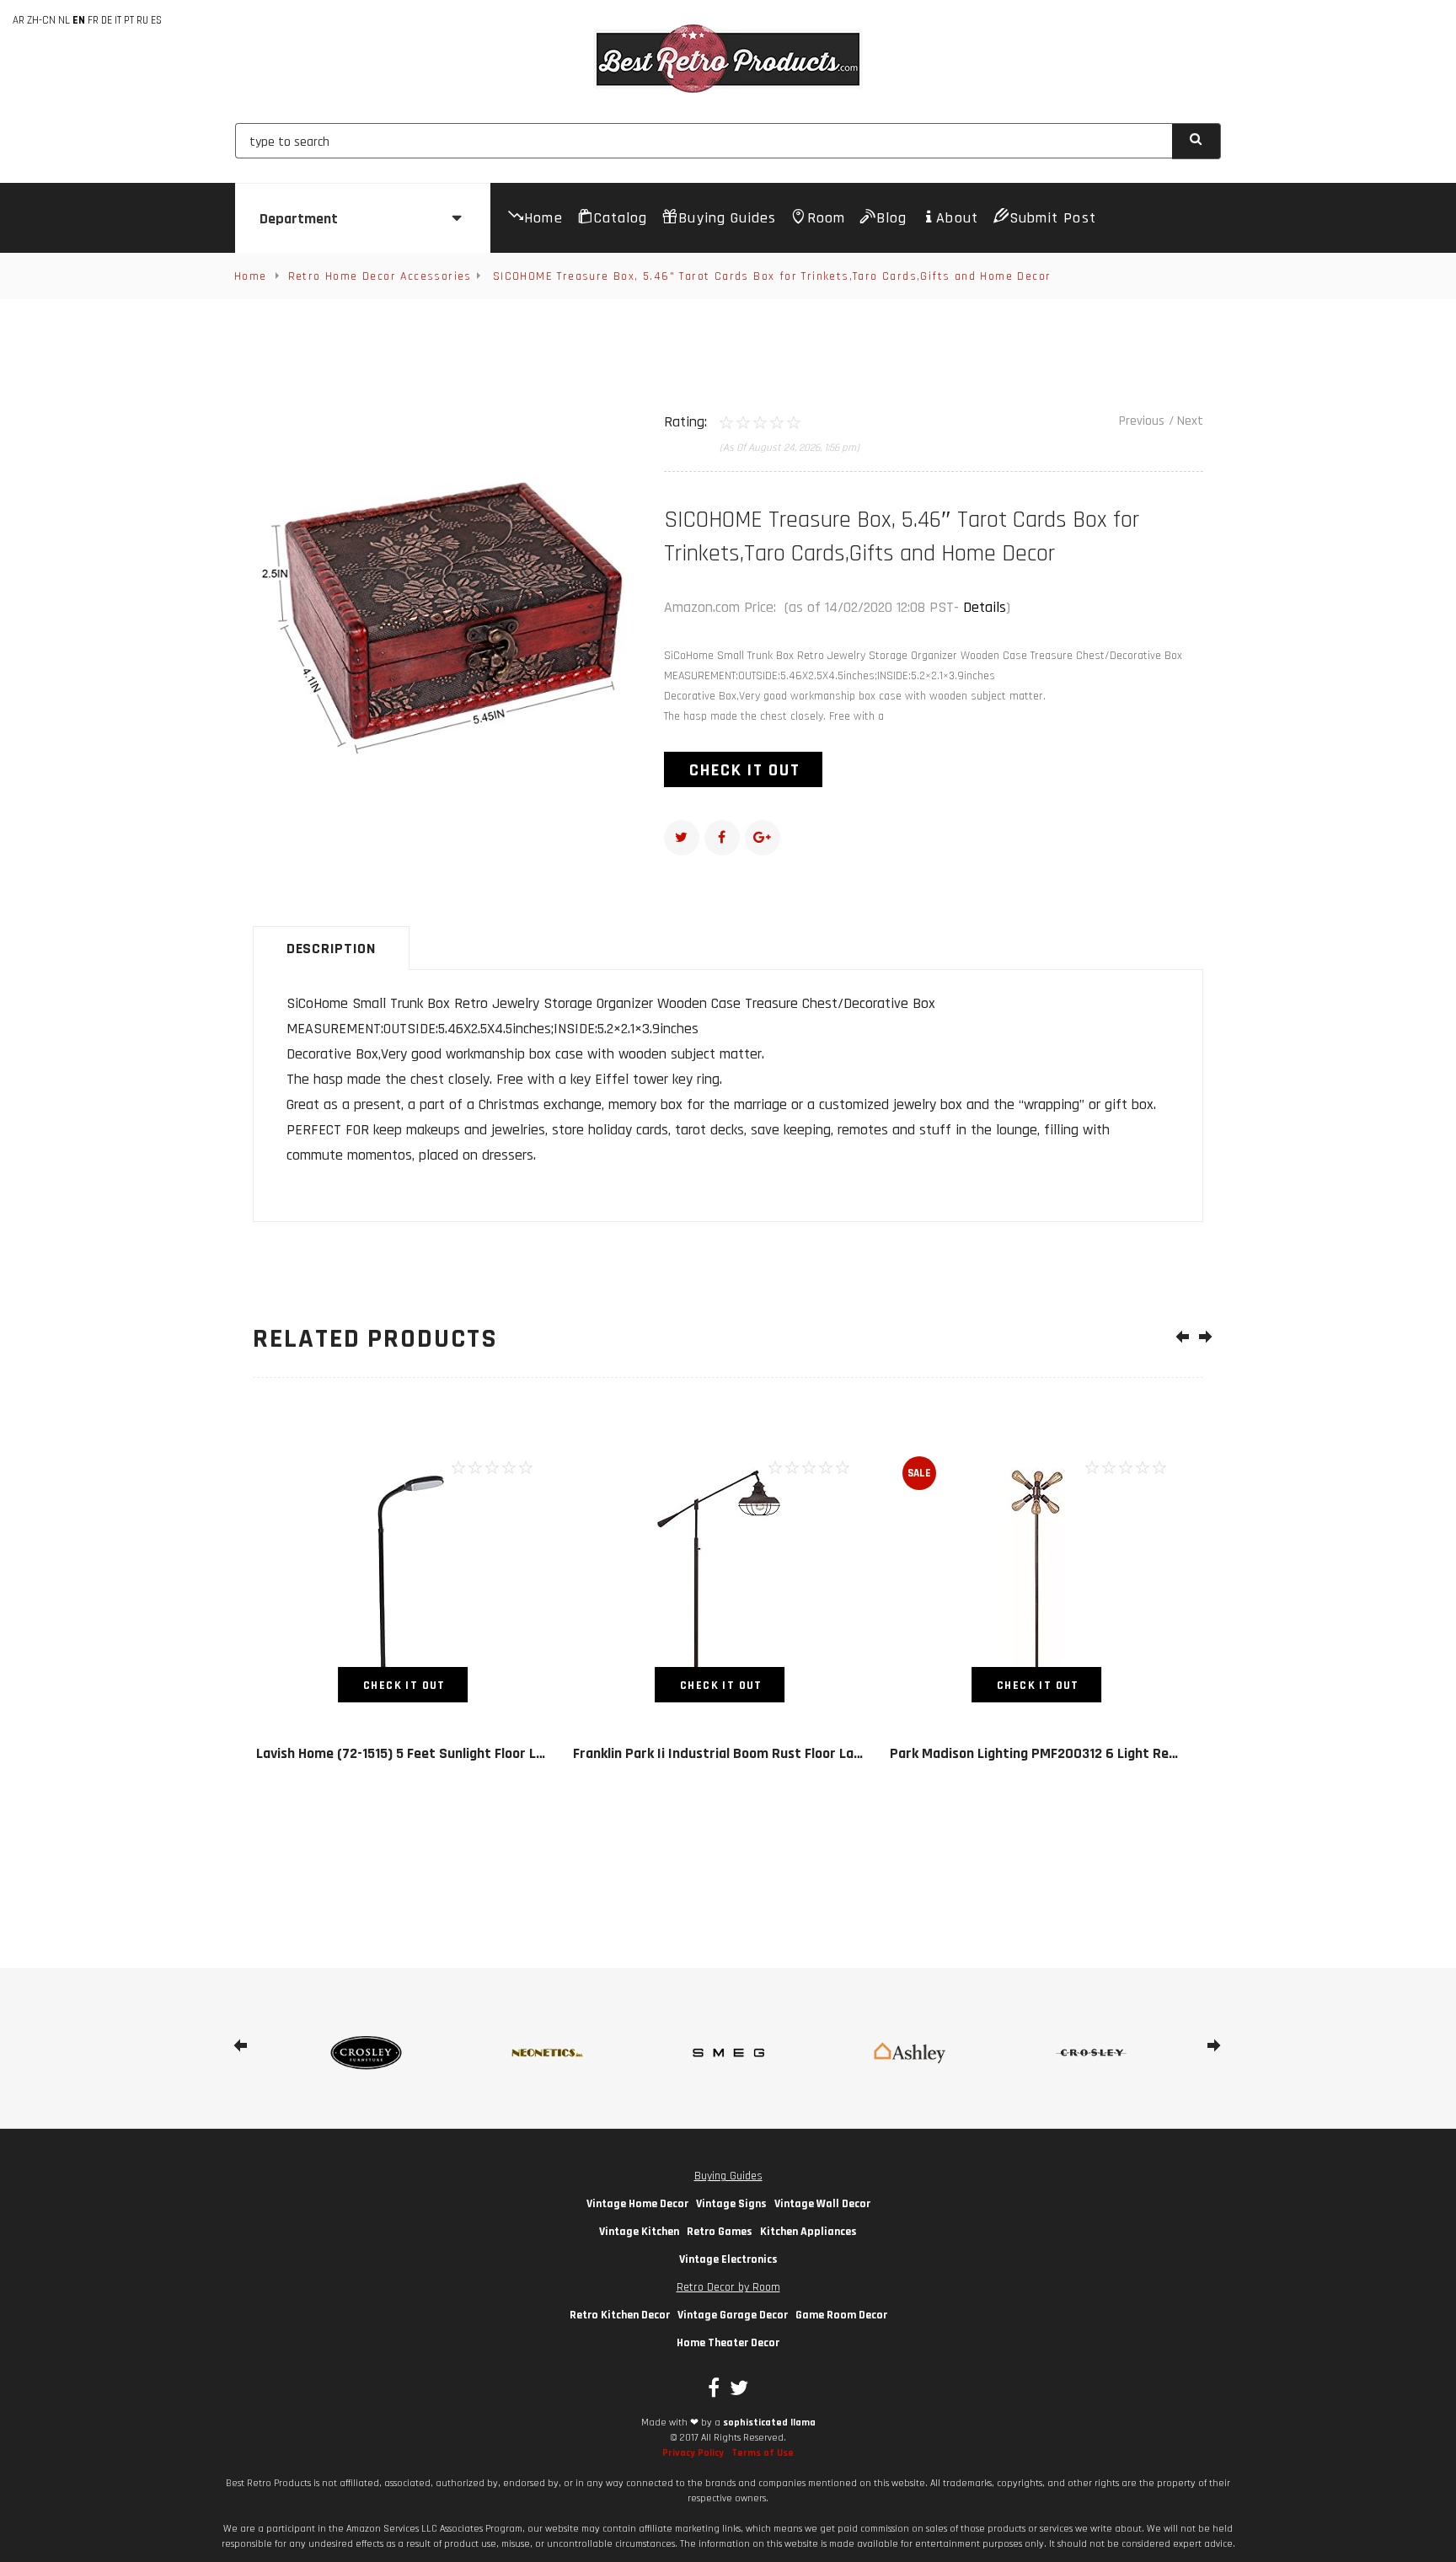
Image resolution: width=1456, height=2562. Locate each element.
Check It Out (745, 770)
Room (826, 218)
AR (19, 20)
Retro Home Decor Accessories (380, 276)
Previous (1142, 421)
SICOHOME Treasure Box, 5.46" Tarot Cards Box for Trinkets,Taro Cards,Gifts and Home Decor (772, 276)
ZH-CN (41, 20)
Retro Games (720, 2232)
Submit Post (1053, 218)
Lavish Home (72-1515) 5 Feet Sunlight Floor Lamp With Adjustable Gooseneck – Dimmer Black (546, 1753)
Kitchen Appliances (808, 2232)
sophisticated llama (769, 2423)
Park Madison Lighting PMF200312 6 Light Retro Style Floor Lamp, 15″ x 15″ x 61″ (1143, 1753)
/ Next (1186, 421)
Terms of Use (763, 2453)
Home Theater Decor (728, 2343)
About (957, 218)
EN (79, 20)
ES (156, 20)
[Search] (1197, 141)
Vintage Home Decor (637, 2204)
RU (142, 20)
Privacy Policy (693, 2453)
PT (129, 20)
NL (64, 20)
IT (118, 20)
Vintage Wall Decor (822, 2204)
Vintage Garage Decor (733, 2315)
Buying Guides (727, 218)
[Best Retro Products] (728, 59)
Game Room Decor (841, 2315)
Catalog (621, 218)
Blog (891, 218)
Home (543, 218)
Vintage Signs (731, 2204)
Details (985, 607)
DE (107, 20)
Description (331, 949)
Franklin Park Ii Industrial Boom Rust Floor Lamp (723, 1753)
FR (93, 20)
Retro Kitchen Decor (620, 2315)
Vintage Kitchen (639, 2232)
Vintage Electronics (728, 2259)
